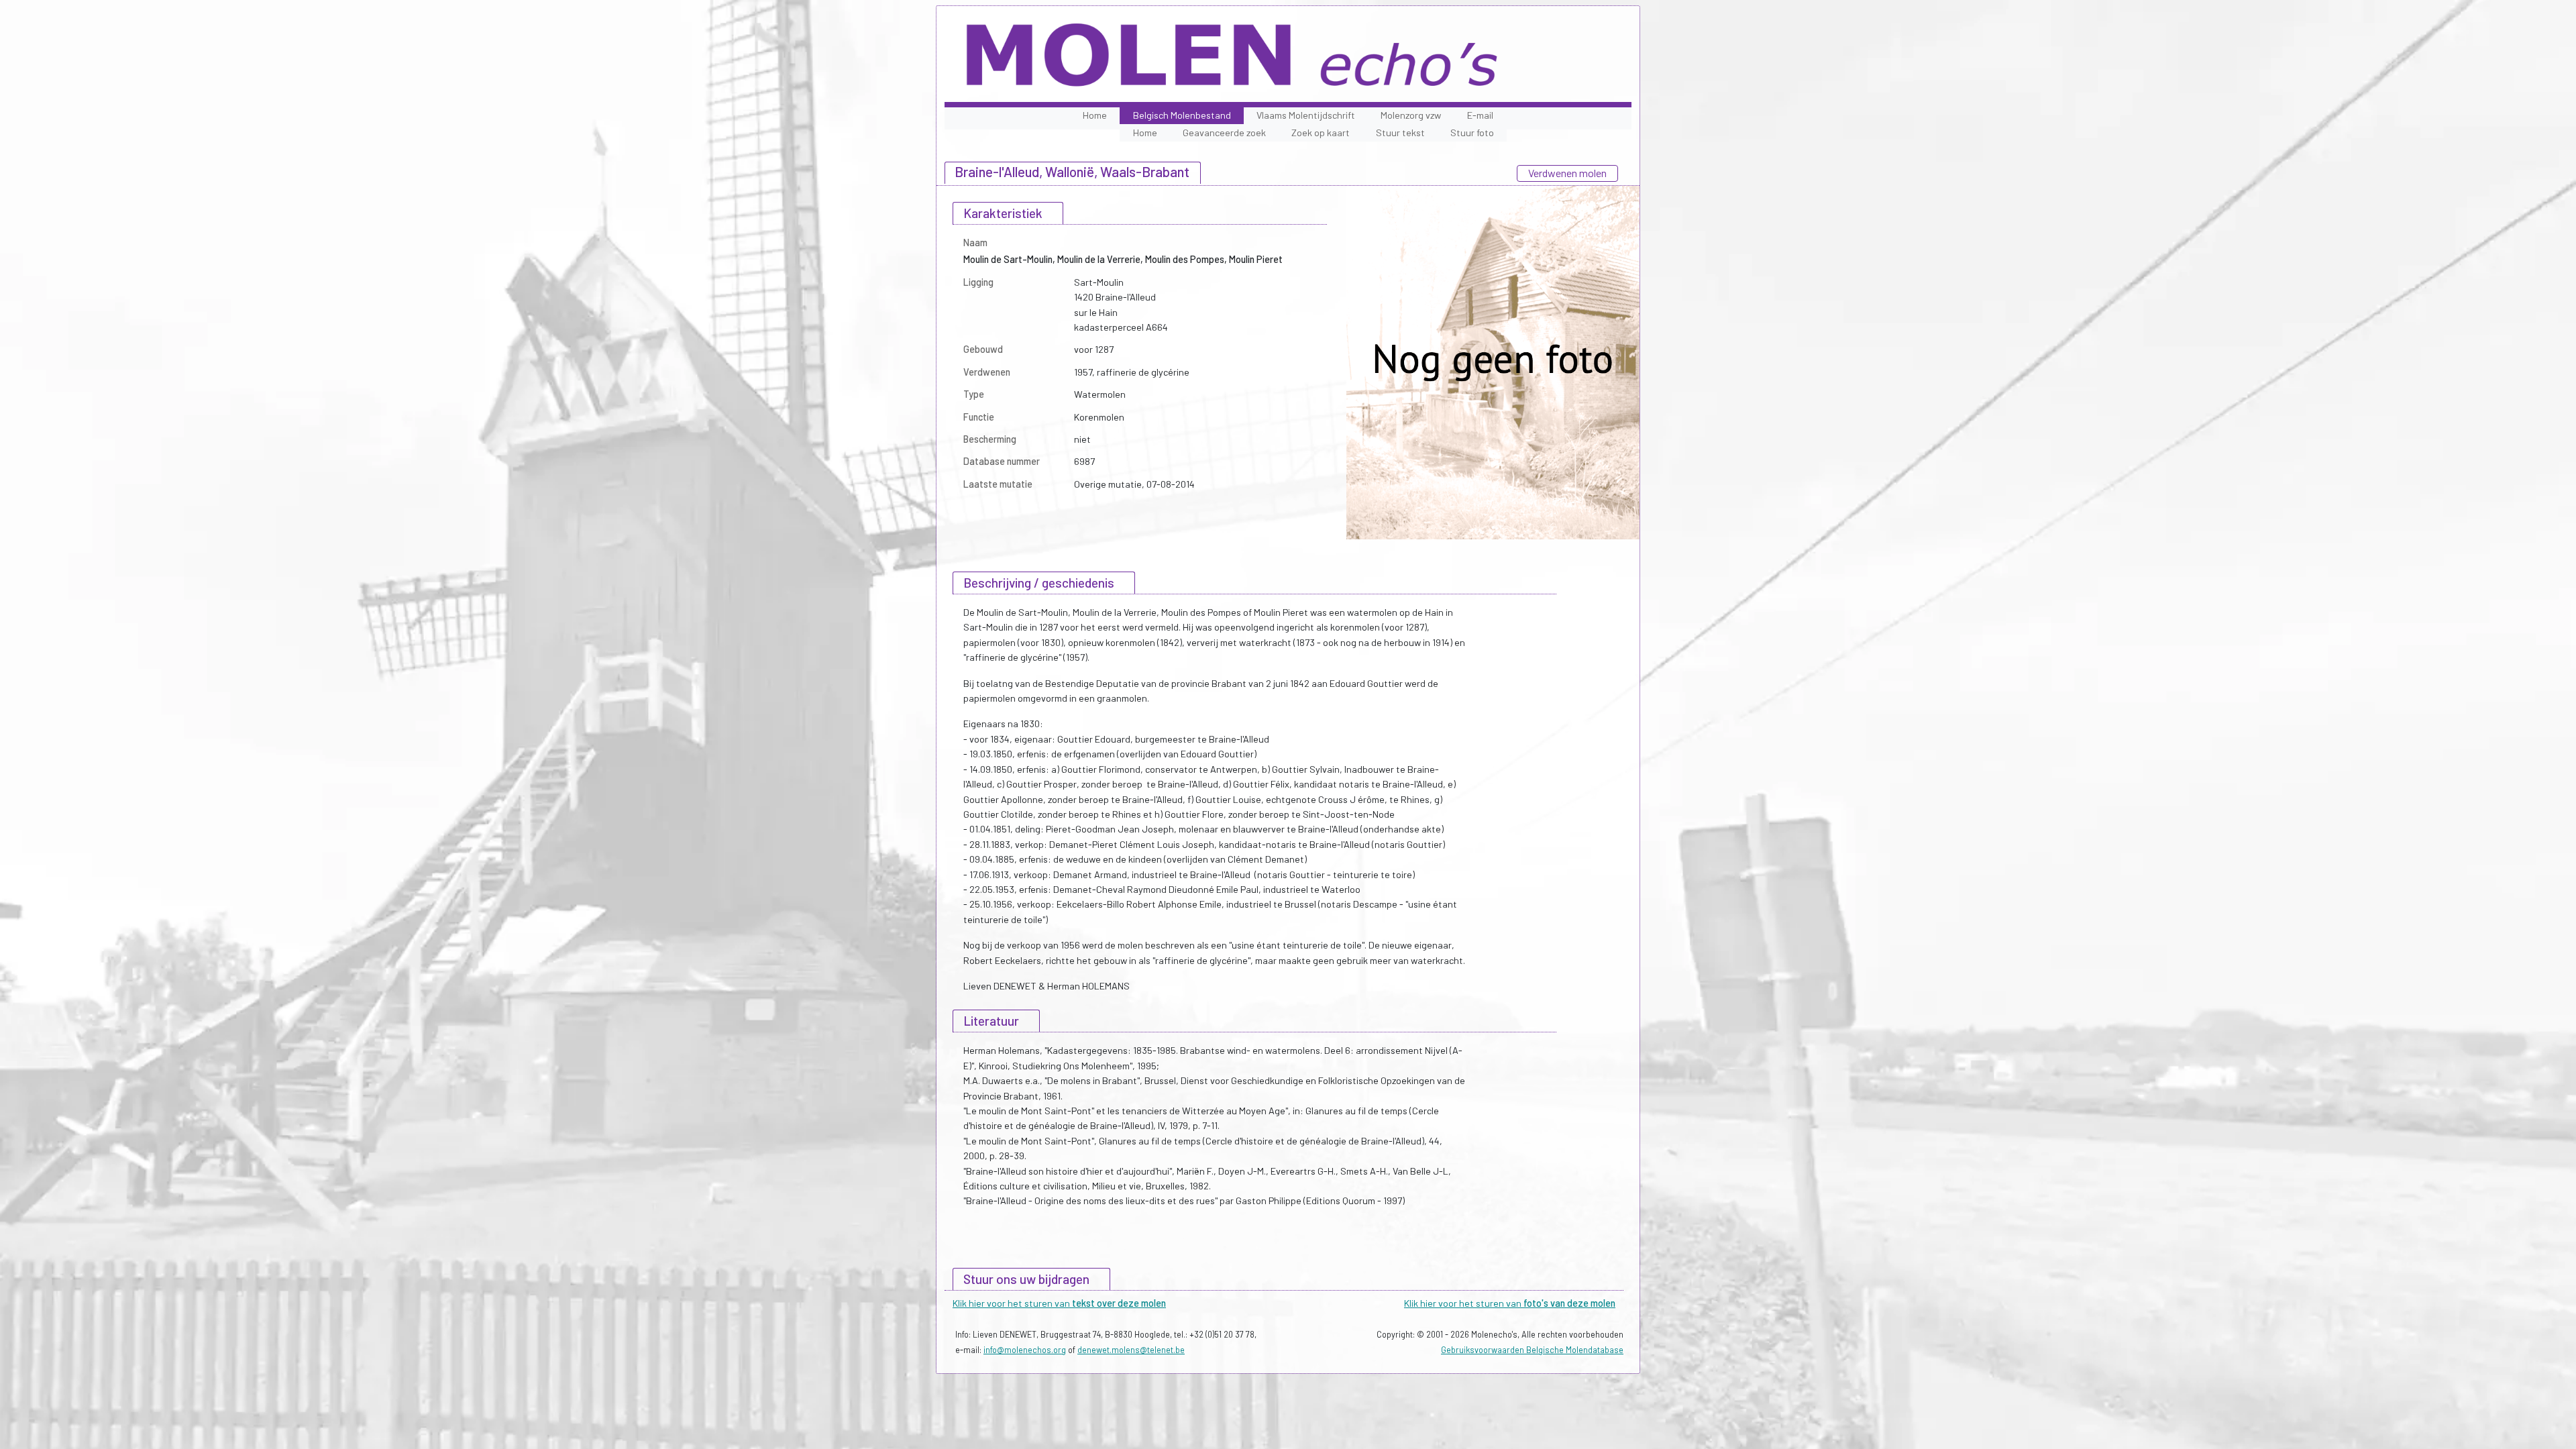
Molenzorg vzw (1411, 115)
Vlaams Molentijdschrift (1306, 115)
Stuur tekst (1400, 132)
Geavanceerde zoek (1224, 132)
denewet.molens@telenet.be (1131, 1350)
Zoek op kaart (1321, 132)
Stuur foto (1472, 132)
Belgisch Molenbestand (1182, 115)
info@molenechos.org (1025, 1350)
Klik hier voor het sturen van (1059, 1303)
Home (1095, 115)
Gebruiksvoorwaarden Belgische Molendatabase (1532, 1350)
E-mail (1480, 115)
